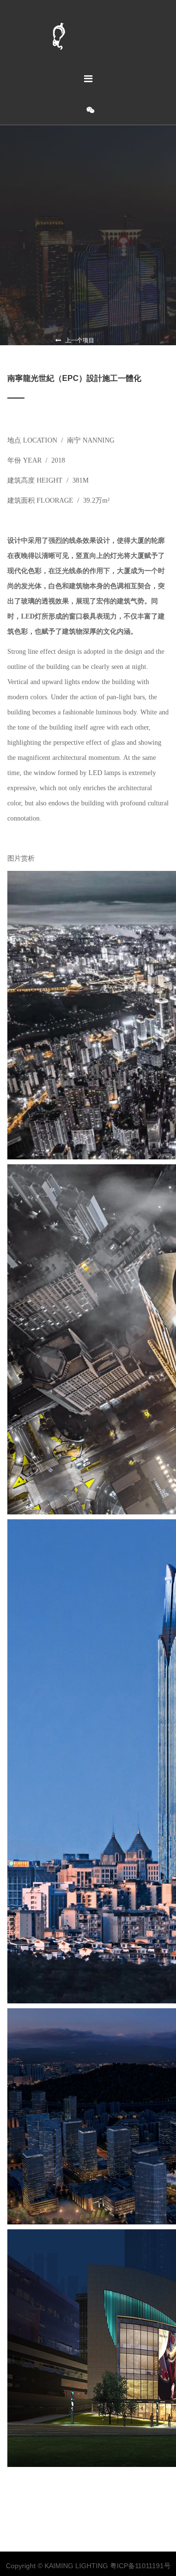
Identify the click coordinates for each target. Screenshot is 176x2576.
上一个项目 (79, 340)
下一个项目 (68, 349)
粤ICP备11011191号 (140, 2566)
